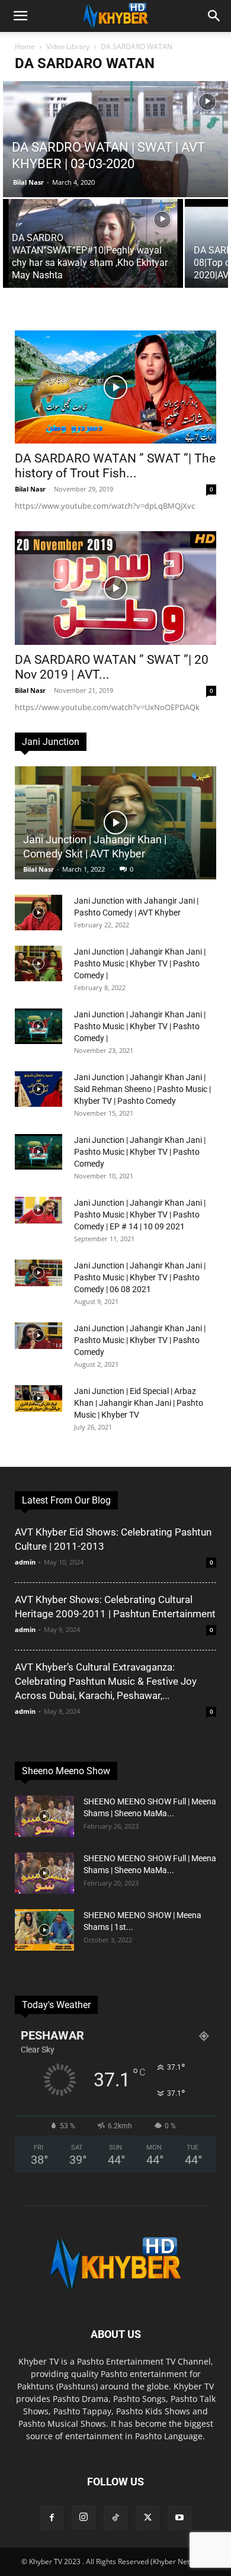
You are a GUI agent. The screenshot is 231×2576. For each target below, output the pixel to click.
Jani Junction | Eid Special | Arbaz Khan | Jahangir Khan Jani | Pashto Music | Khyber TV (139, 1403)
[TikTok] (115, 2518)
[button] (20, 16)
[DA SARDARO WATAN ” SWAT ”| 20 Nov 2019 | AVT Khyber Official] (115, 588)
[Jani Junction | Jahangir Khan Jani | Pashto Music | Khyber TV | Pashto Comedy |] (38, 963)
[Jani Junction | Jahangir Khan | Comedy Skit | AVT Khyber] (115, 823)
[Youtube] (179, 2518)
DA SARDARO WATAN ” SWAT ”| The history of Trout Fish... (115, 466)
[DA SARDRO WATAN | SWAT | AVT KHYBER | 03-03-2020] (115, 166)
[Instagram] (84, 2517)
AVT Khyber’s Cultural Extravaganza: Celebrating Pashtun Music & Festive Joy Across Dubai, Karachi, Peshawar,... (106, 1681)
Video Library (68, 46)
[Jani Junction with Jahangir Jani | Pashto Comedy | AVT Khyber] (38, 913)
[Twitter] (147, 2518)
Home (25, 46)
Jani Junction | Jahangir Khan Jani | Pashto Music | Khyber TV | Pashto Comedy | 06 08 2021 (140, 1277)
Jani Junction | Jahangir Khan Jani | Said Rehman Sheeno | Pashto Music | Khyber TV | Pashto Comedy (142, 1089)
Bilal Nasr (28, 182)
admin (25, 1562)
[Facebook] (52, 2518)
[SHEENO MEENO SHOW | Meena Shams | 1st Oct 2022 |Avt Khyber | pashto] (44, 1930)
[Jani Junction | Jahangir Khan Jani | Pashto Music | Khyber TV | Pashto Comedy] (38, 1152)
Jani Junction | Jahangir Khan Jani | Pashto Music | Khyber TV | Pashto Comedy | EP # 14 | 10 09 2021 (140, 1215)
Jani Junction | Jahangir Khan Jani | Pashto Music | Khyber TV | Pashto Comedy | (140, 963)
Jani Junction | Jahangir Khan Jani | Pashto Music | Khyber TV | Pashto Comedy (140, 1152)
